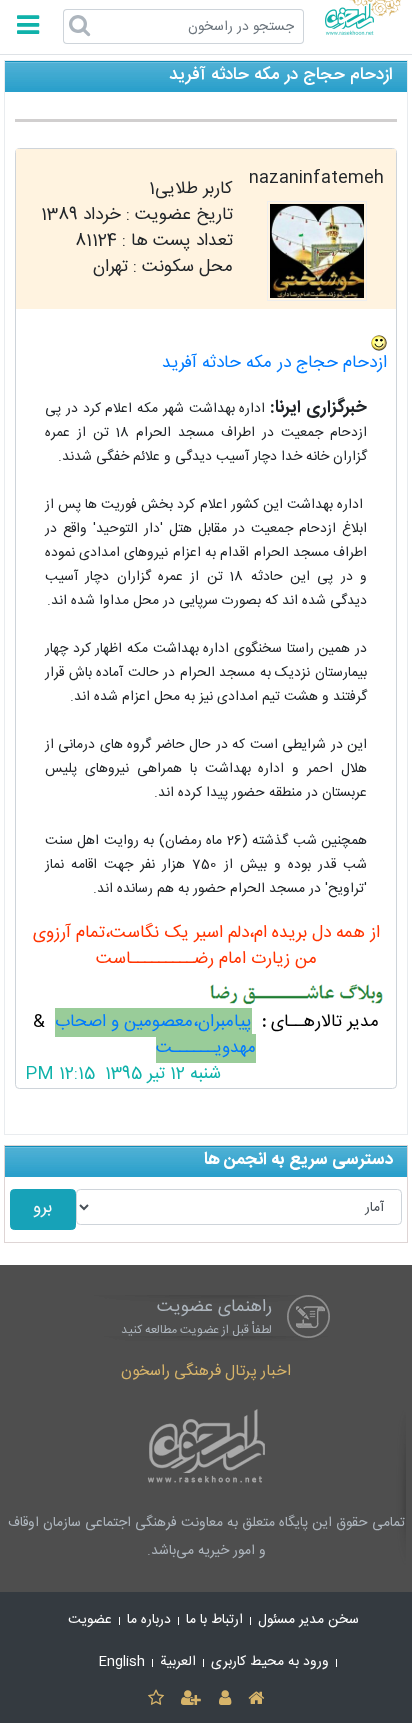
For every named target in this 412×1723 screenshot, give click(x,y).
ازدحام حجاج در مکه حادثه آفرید (274, 363)
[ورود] (224, 1699)
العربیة (178, 1662)
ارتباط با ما (214, 1620)
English (122, 1662)
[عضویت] (191, 1699)
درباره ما (149, 1620)
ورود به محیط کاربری (270, 1662)
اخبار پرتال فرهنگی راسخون (206, 1371)
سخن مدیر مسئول (308, 1620)
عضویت (90, 1620)
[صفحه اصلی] (255, 1699)
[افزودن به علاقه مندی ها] (155, 1699)
